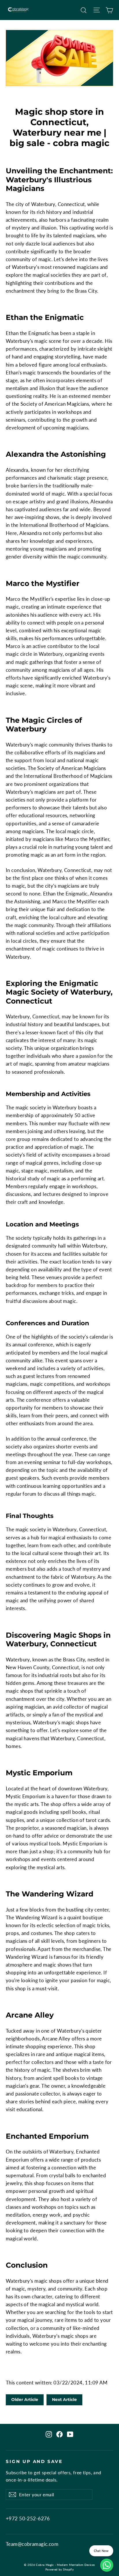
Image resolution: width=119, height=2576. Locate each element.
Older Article (25, 2400)
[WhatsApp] (107, 2565)
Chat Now (101, 2551)
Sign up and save (34, 2462)
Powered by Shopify (60, 2569)
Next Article (64, 2400)
